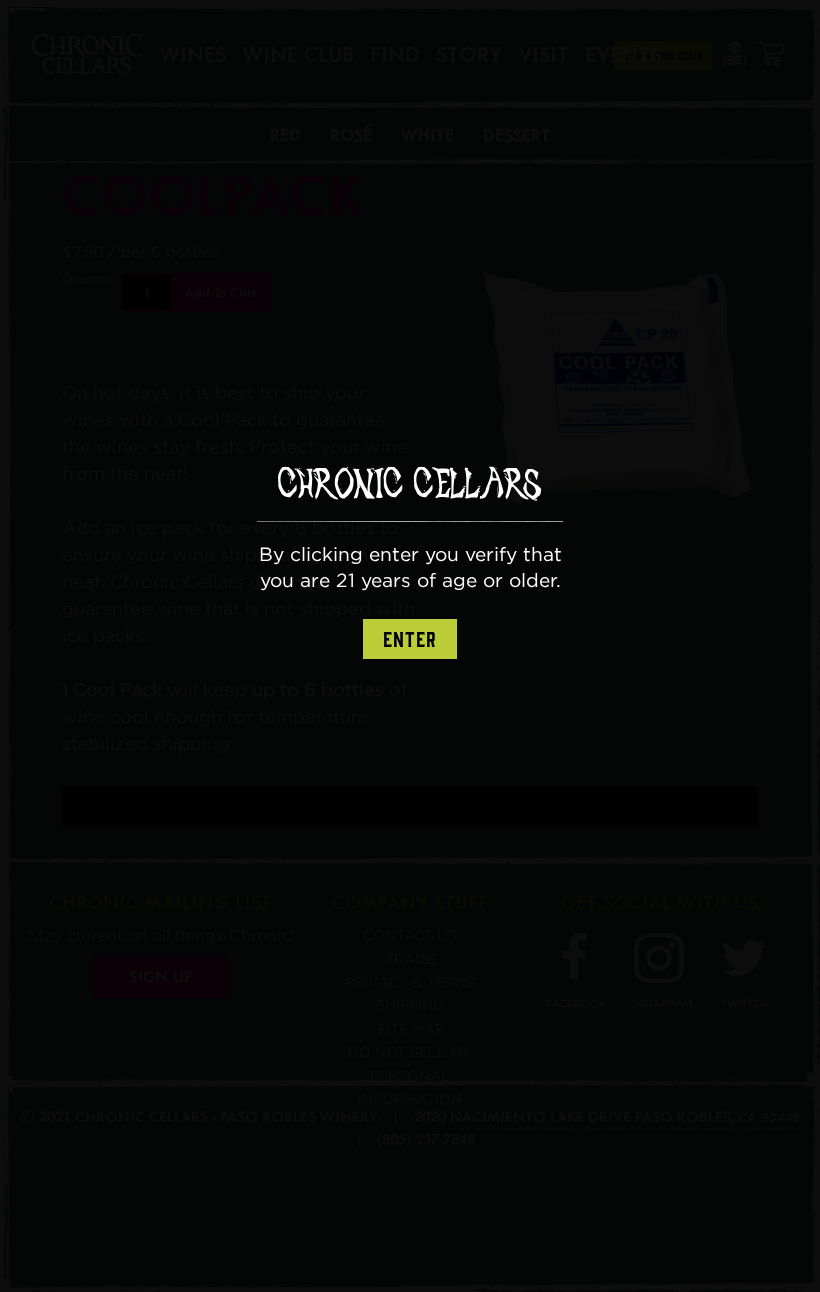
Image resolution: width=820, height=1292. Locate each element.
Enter (410, 640)
